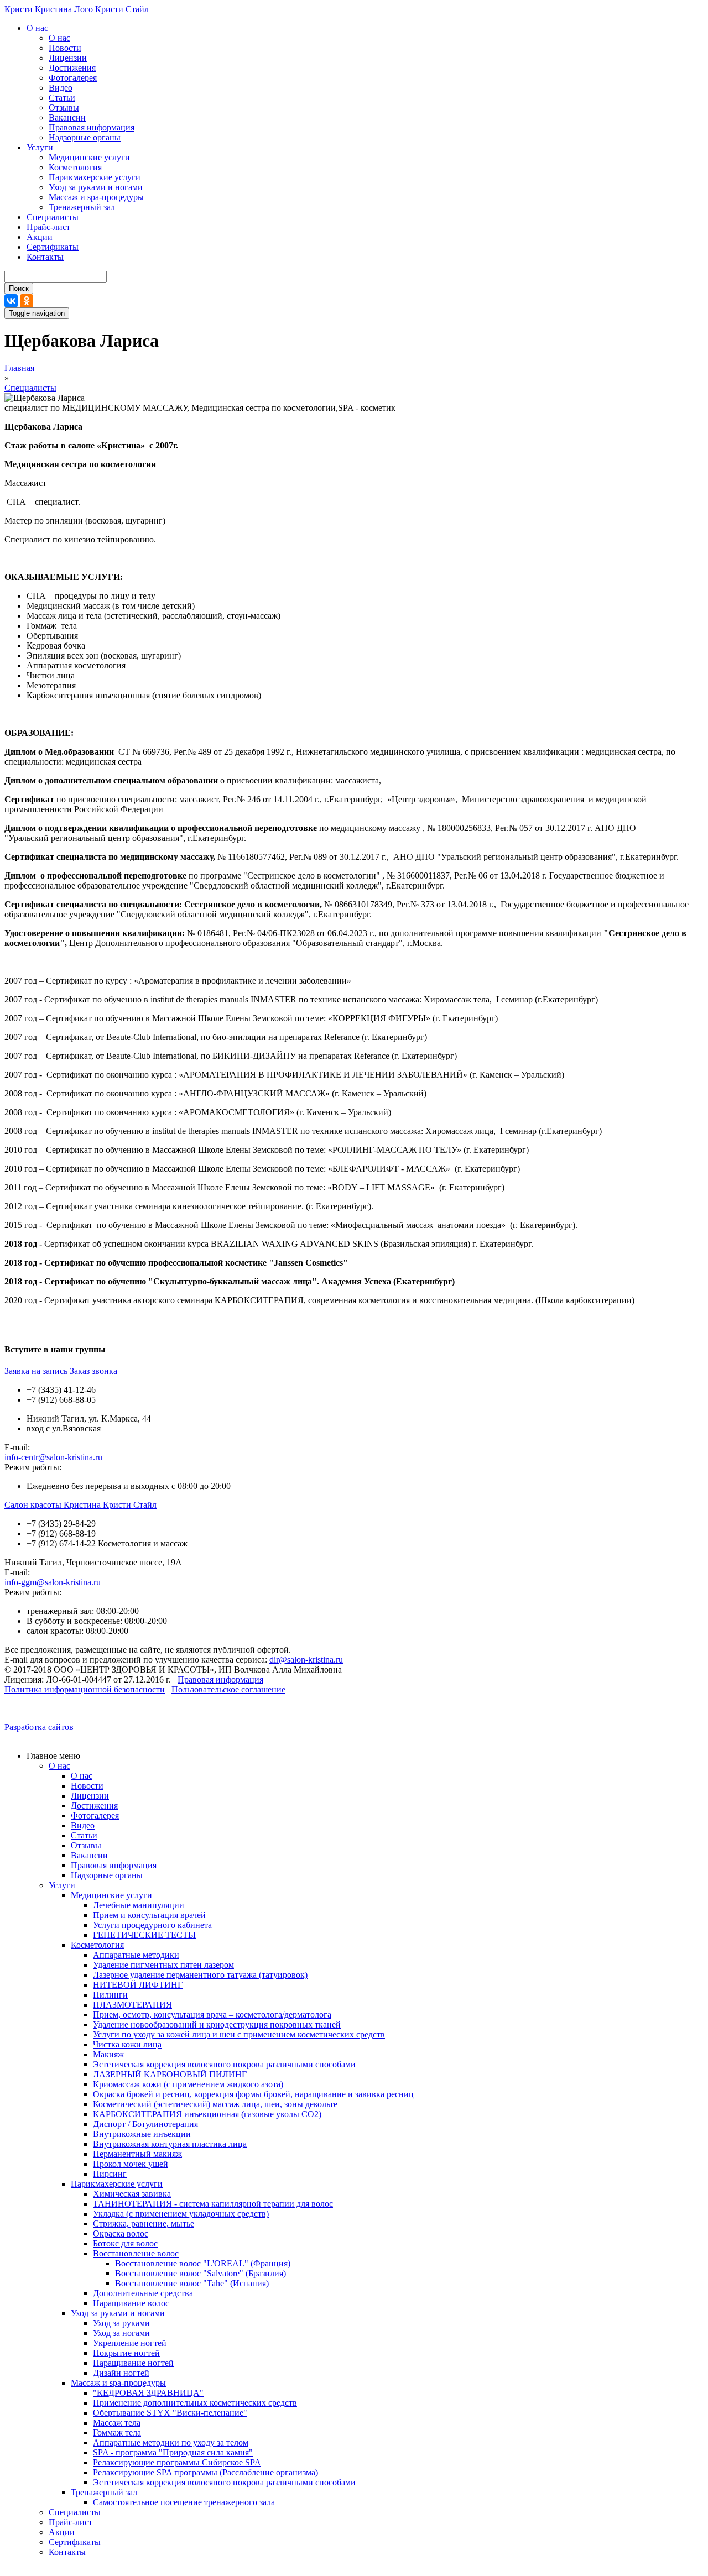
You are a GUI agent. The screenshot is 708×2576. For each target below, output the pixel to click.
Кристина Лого (64, 9)
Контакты (45, 257)
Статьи (62, 98)
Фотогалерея (73, 78)
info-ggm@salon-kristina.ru (53, 1582)
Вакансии (67, 117)
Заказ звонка (93, 1371)
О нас (37, 28)
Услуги (40, 147)
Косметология (75, 167)
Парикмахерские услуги (95, 177)
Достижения (72, 68)
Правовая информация (92, 127)
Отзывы (64, 108)
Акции (40, 237)
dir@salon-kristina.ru (306, 1660)
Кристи (20, 9)
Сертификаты (53, 247)
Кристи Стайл (122, 9)
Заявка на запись (36, 1371)
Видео (61, 88)
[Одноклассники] (27, 301)
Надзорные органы (85, 137)
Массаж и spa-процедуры (96, 197)
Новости (65, 48)
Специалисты (53, 217)
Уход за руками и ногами (96, 187)
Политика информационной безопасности (85, 1689)
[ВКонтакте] (11, 301)
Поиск (19, 288)
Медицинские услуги (89, 157)
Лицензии (68, 58)
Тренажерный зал (82, 207)
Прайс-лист (48, 227)
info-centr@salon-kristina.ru (53, 1457)
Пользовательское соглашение (228, 1689)
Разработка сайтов (39, 1727)
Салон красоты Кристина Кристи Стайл (80, 1505)
